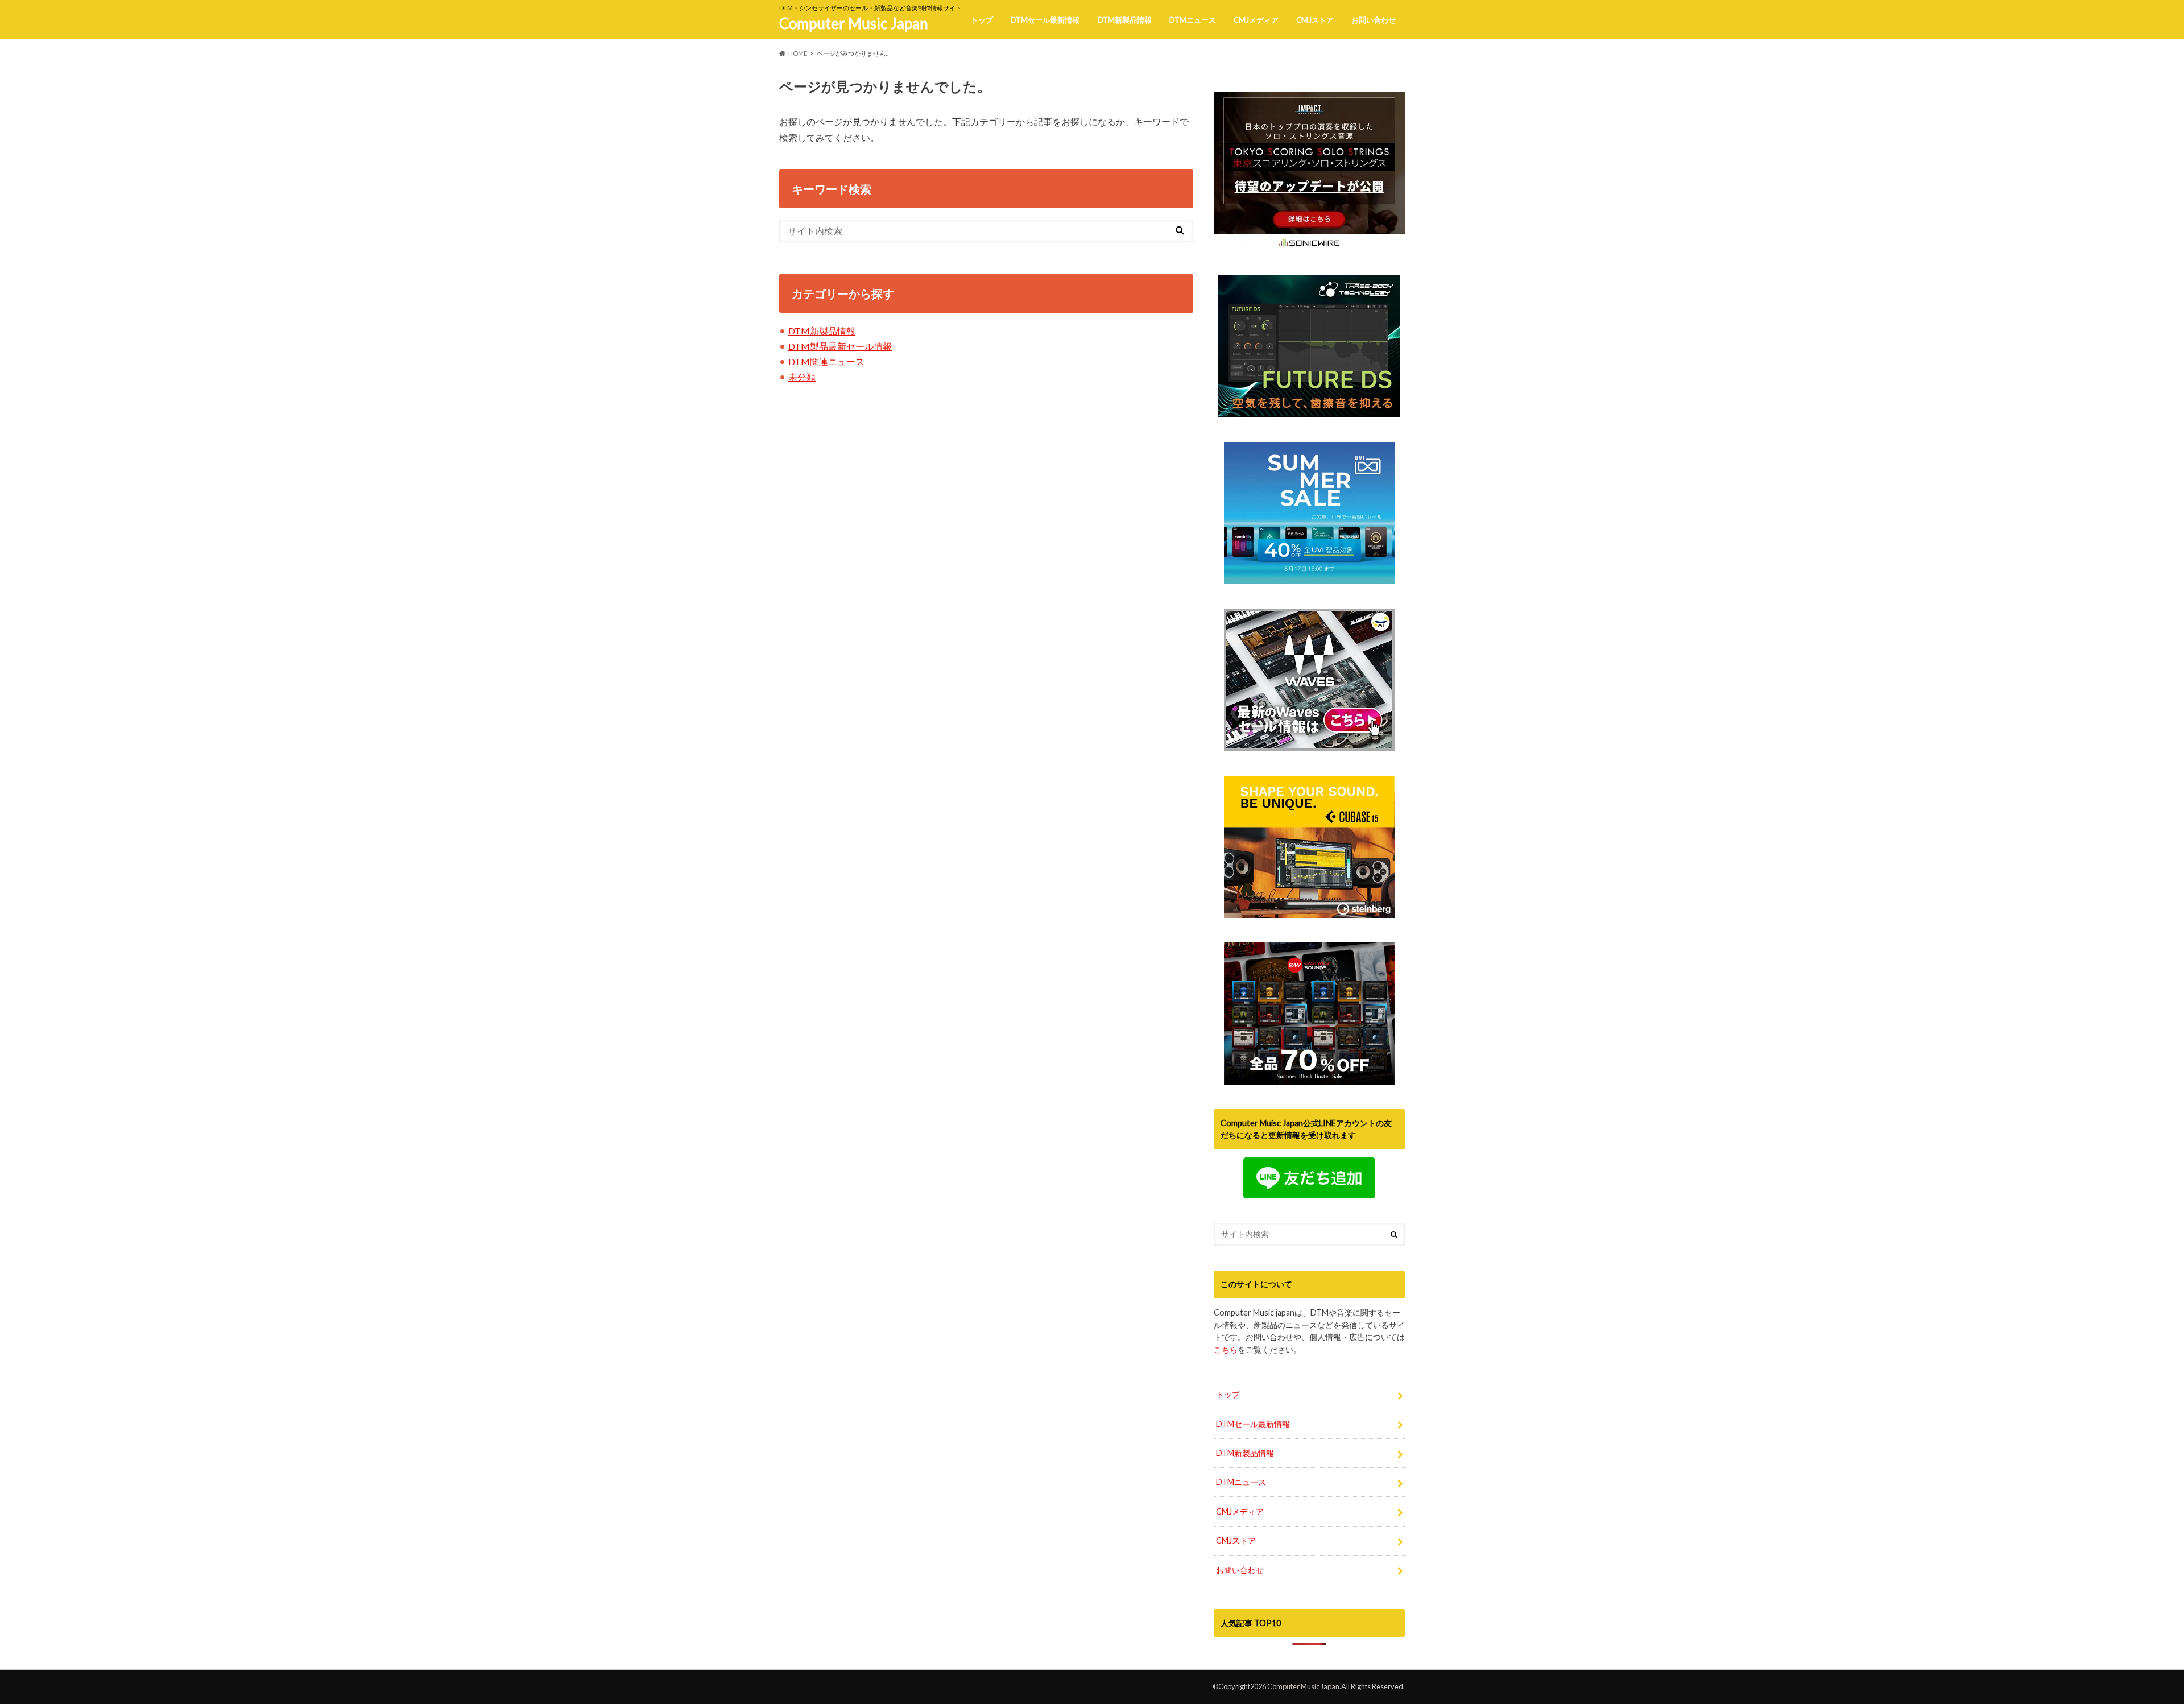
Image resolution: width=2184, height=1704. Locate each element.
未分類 (802, 377)
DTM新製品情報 (1125, 20)
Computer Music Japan (854, 23)
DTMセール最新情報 (1045, 20)
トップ (982, 20)
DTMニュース (1193, 20)
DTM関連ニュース (826, 361)
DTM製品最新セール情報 (840, 346)
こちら (1226, 1349)
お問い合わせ (1374, 20)
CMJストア (1315, 20)
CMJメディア (1256, 20)
